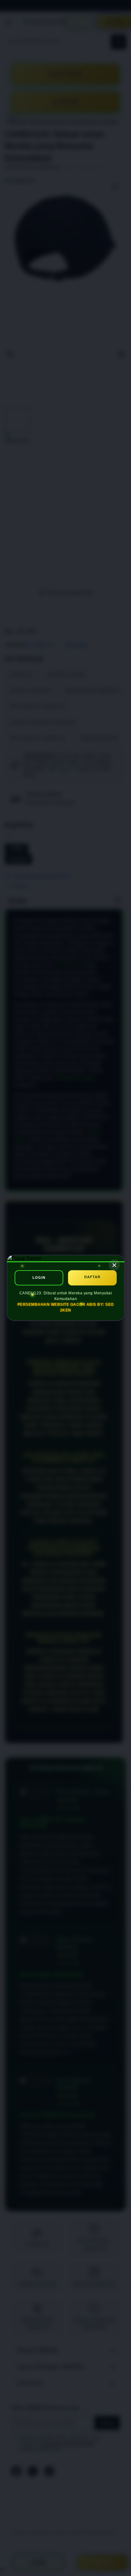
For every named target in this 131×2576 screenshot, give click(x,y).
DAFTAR (92, 1277)
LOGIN (39, 1278)
